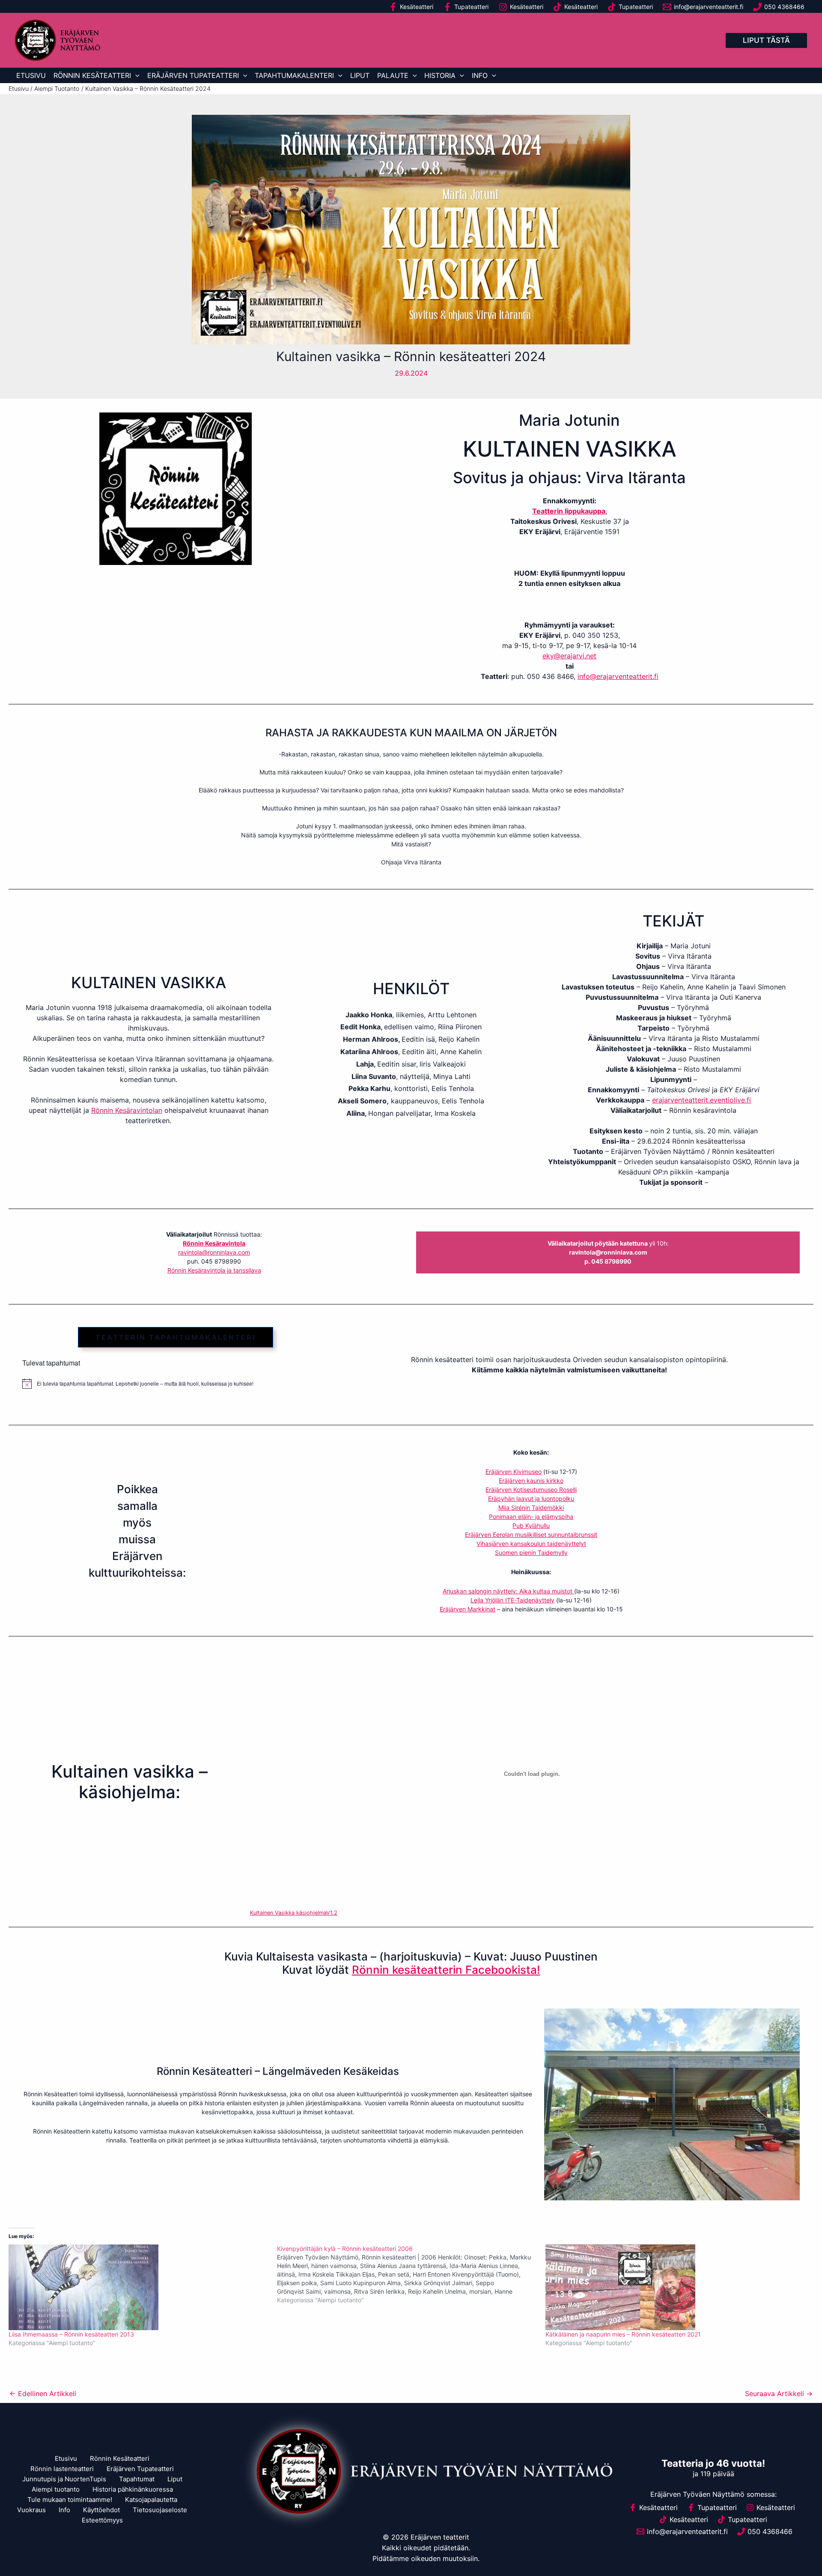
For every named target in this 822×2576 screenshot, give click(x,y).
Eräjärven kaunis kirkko (531, 1481)
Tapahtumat (137, 2479)
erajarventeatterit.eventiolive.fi (701, 1100)
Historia (440, 75)
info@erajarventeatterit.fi (618, 676)
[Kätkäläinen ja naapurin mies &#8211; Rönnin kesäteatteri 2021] (675, 2287)
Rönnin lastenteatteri (62, 2469)
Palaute (393, 75)
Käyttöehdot (101, 2510)
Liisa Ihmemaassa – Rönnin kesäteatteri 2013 (71, 2334)
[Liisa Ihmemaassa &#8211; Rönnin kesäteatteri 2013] (138, 2287)
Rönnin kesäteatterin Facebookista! (446, 1970)
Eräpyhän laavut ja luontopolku (531, 1499)
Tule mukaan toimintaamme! (70, 2500)
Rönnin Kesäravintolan (127, 1110)
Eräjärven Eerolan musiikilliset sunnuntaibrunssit (531, 1535)
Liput (360, 75)
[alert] (176, 1384)
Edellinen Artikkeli (43, 2394)
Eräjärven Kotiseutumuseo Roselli (531, 1490)
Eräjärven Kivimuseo (514, 1472)
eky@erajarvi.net (569, 656)
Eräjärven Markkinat (468, 1609)
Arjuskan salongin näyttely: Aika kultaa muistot (508, 1591)
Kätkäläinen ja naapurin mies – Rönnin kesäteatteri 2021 (623, 2334)
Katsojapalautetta (151, 2500)
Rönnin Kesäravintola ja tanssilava (214, 1270)
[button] (766, 40)
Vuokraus (31, 2510)
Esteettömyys (102, 2520)
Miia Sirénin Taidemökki (531, 1508)
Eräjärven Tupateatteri (193, 75)
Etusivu (31, 75)
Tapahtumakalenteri (294, 75)
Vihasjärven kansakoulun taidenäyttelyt (531, 1544)
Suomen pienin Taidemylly (531, 1552)
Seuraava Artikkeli (779, 2394)
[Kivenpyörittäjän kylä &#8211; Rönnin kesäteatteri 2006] (411, 2274)
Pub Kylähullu (531, 1526)
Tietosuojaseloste (160, 2510)
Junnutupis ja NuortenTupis (64, 2479)
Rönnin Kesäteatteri (92, 75)
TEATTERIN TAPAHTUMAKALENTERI (176, 1337)
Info (480, 75)
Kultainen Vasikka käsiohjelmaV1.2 (294, 1913)
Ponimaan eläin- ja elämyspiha (531, 1517)
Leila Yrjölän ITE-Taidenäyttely (512, 1600)
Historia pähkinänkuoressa (133, 2489)
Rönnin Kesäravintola (214, 1243)
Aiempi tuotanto (56, 2489)
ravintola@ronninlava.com (214, 1252)
